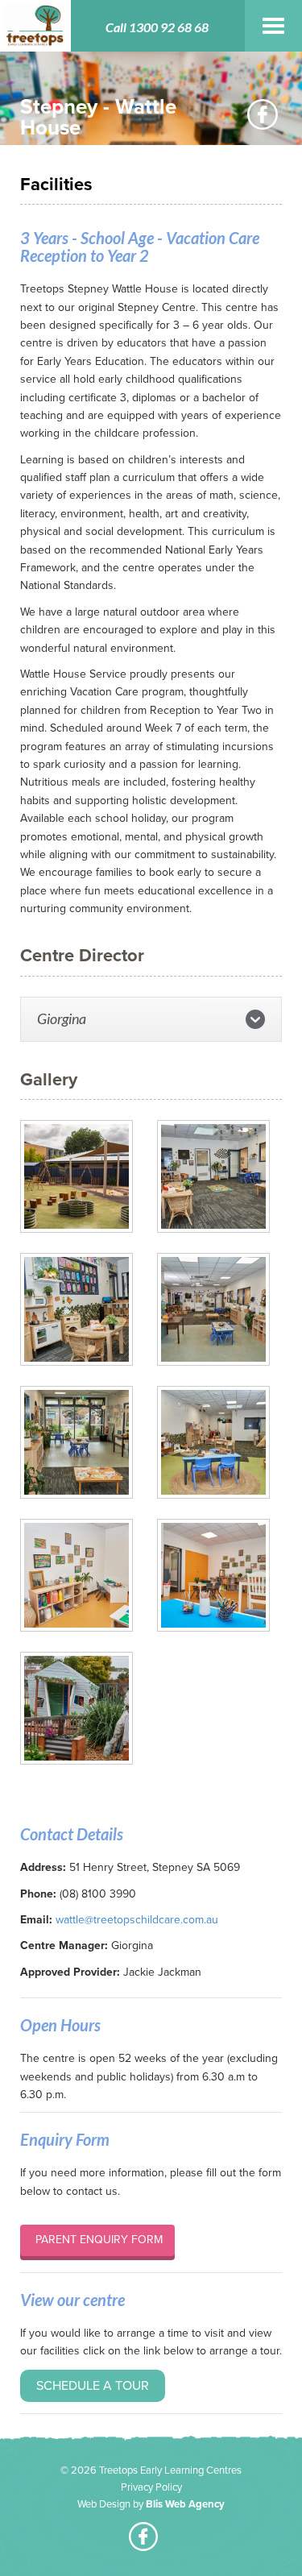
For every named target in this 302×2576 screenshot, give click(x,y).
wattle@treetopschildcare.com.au (137, 1920)
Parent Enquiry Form (97, 2240)
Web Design (104, 2504)
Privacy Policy (151, 2487)
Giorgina (62, 1018)
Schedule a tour (93, 2386)
